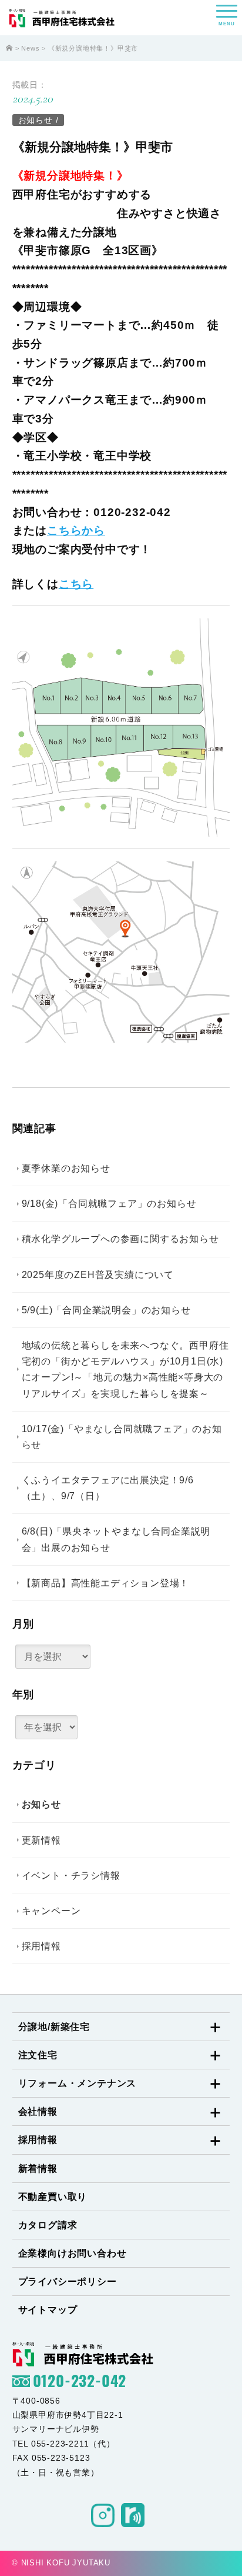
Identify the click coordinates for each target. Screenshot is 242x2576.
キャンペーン (51, 1911)
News (30, 48)
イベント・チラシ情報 (71, 1876)
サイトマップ (48, 2310)
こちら (76, 584)
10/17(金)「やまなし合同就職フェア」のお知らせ (122, 1437)
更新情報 (41, 1840)
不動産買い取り (53, 2197)
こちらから (76, 530)
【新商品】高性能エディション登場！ (106, 1583)
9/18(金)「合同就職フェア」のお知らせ (109, 1204)
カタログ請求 (48, 2225)
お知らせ (36, 120)
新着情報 (38, 2169)
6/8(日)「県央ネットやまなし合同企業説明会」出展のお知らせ (116, 1539)
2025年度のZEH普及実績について (98, 1275)
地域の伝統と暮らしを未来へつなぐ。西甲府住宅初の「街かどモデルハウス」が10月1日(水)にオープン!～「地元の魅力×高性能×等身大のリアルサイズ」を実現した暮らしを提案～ (125, 1369)
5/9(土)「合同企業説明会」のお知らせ (106, 1310)
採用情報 (41, 1946)
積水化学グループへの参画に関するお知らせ (120, 1239)
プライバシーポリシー (68, 2282)
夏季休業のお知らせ (66, 1168)
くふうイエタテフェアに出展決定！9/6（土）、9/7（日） (108, 1488)
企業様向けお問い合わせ (73, 2253)
